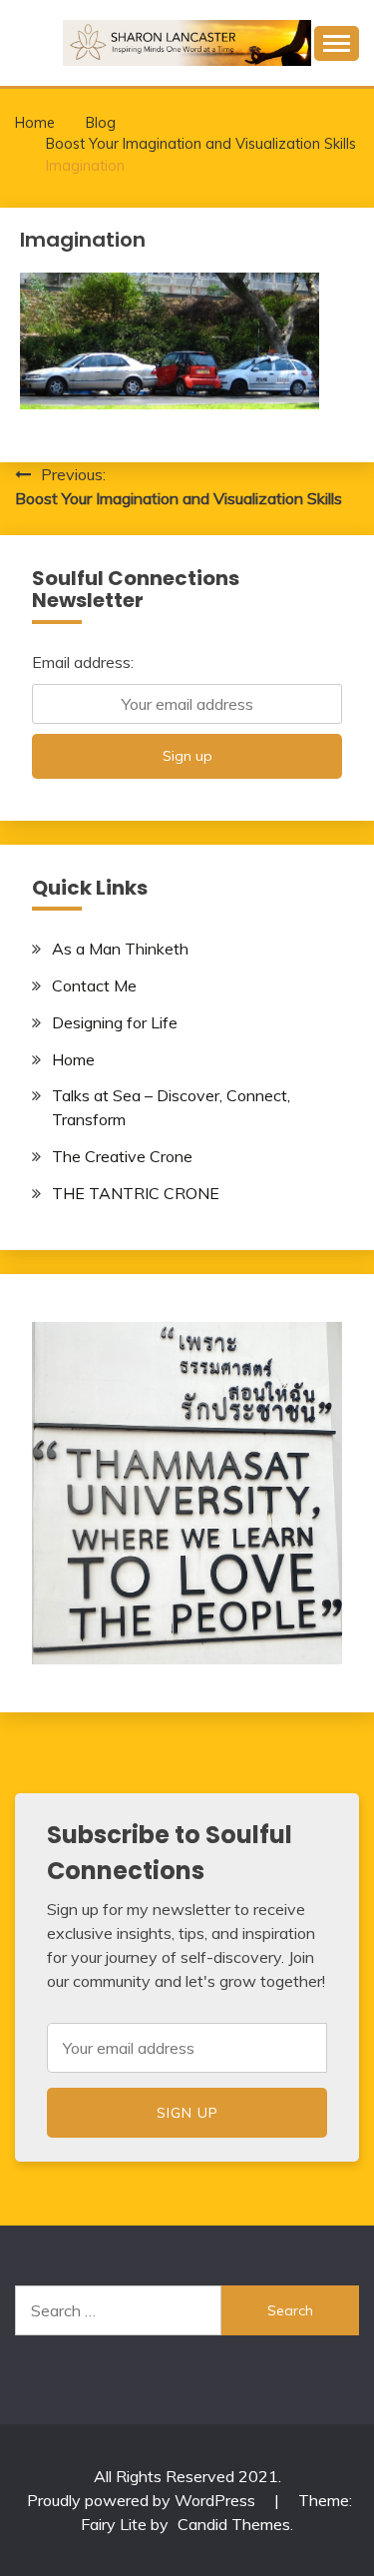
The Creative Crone (122, 1156)
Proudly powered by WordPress (143, 2500)
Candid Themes (234, 2524)
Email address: (83, 662)
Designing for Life (115, 1022)
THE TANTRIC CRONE (136, 1193)
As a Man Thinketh (120, 949)
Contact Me (94, 985)
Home (73, 1059)
